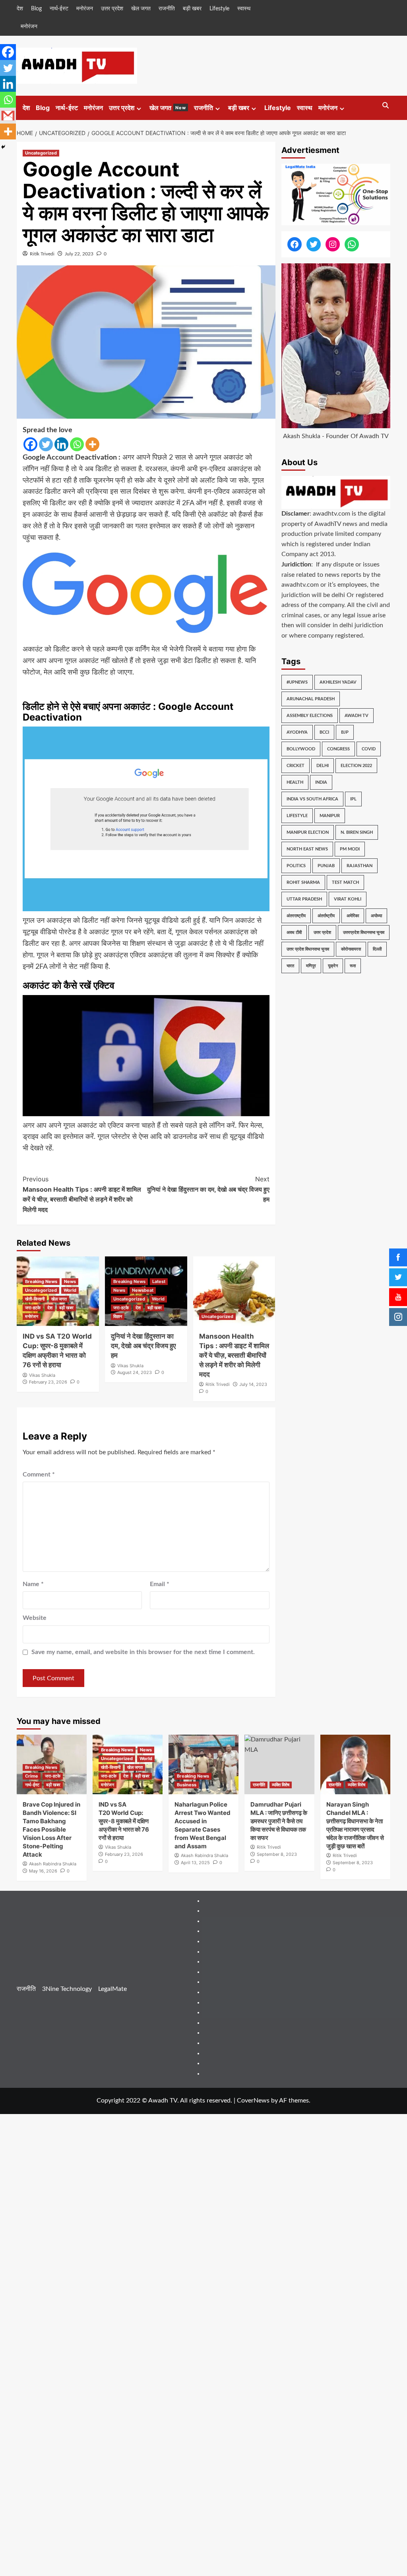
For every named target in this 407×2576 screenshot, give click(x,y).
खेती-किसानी (35, 1299)
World (70, 1290)
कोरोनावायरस (351, 949)
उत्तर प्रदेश (112, 9)
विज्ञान (118, 1316)
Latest (159, 1281)
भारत (290, 966)
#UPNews (297, 682)
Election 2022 (356, 766)
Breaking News (41, 1281)
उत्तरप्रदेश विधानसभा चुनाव (364, 932)
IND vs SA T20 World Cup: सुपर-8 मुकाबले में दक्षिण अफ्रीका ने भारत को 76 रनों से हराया (124, 1821)
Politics (296, 866)
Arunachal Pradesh (311, 699)
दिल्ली (377, 949)
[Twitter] (46, 444)
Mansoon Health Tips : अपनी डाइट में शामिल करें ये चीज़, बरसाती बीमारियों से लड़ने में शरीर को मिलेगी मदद (82, 1194)
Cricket (296, 766)
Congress (338, 749)
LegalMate (112, 1989)
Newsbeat (143, 1290)
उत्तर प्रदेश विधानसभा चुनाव (308, 949)
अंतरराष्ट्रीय (296, 916)
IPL (353, 799)
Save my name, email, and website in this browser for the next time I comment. (143, 1652)
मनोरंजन (85, 9)
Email (160, 1584)
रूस (353, 966)
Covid (369, 749)
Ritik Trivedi (42, 254)
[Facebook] (30, 444)
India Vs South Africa (312, 799)
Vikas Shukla (42, 1375)
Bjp (345, 732)
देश (20, 9)
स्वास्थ (244, 9)
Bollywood (301, 749)
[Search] (385, 106)
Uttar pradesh (304, 899)
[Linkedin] (61, 444)
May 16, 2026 (43, 1871)
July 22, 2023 (79, 254)
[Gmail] (8, 116)
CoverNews (253, 2101)
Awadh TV (357, 716)
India (321, 782)
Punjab (326, 866)
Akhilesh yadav (338, 682)
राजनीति (167, 9)
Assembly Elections (310, 716)
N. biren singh (357, 832)
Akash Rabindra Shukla (53, 1864)
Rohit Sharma (303, 882)
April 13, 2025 (195, 1863)
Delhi (323, 766)
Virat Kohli (348, 899)
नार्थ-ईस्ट (59, 9)
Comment (39, 1474)
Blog (36, 9)
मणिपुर (311, 966)
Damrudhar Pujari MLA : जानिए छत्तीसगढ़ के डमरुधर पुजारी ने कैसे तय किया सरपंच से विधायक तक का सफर (279, 1821)
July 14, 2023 (253, 1384)
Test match (345, 882)
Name (33, 1584)
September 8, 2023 (277, 1854)
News (70, 1281)
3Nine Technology (67, 1989)
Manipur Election (308, 832)
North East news (307, 849)
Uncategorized (41, 153)
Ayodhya (297, 732)
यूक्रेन (333, 966)
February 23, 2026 (48, 1382)
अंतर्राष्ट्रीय (326, 916)
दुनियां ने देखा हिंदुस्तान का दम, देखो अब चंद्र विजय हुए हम (208, 1189)
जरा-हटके (33, 1308)
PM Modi (350, 849)
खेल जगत (141, 9)
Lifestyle (219, 9)
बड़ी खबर (192, 9)
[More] (92, 444)
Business (187, 1785)
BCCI (324, 732)
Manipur (330, 816)
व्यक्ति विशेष (281, 1785)
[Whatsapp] (77, 444)
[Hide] (3, 147)
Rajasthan (360, 866)
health (295, 782)
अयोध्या (376, 916)
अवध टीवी (294, 932)
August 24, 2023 (135, 1372)
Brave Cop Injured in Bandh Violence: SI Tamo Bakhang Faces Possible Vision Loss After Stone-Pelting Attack (51, 1829)
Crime (32, 1776)
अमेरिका (353, 916)
